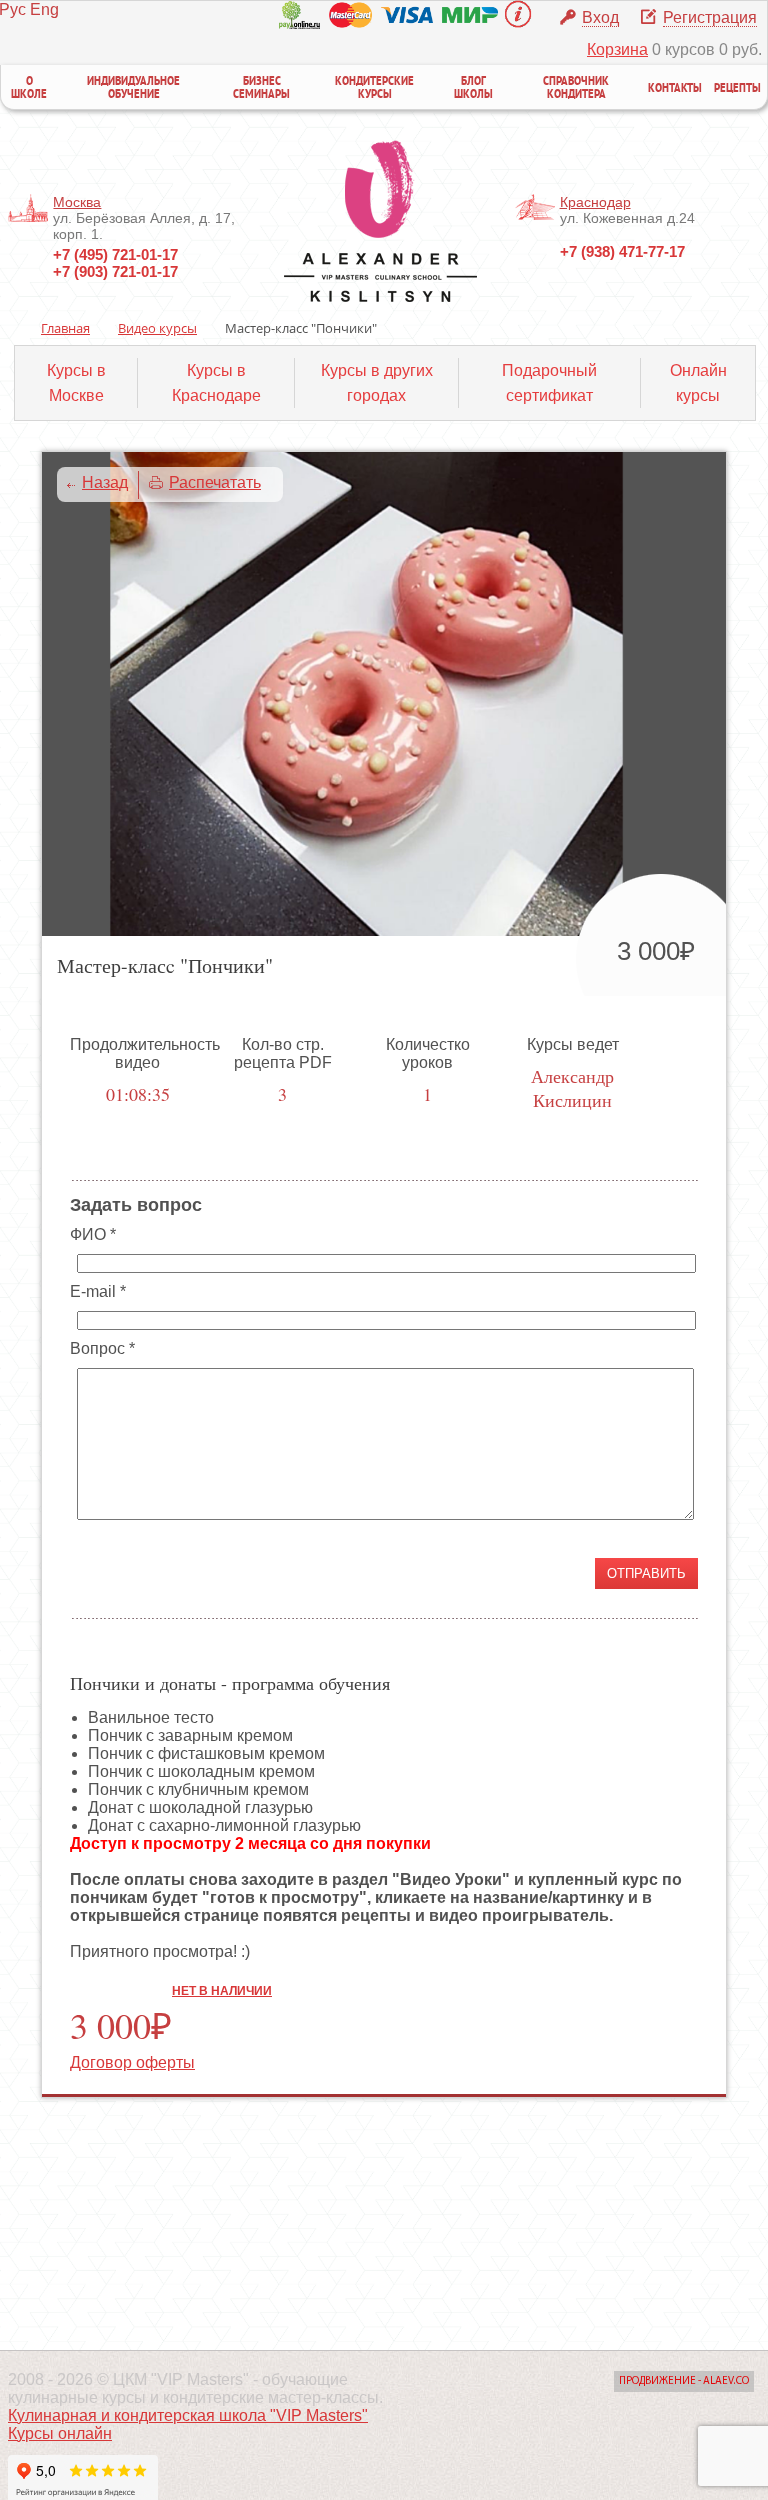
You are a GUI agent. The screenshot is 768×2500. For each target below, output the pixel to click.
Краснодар (595, 202)
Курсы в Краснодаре (216, 383)
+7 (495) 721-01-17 (115, 254)
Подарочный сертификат (549, 383)
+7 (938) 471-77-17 (622, 251)
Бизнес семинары (261, 89)
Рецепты (737, 89)
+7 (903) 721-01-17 (115, 271)
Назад (105, 482)
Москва (77, 202)
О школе (29, 89)
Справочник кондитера (576, 89)
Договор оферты (132, 2062)
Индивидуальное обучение (133, 89)
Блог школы (473, 89)
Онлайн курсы (698, 383)
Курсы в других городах (377, 383)
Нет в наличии (222, 1990)
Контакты (675, 89)
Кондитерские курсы (374, 89)
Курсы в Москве (76, 383)
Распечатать (215, 482)
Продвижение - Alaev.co (684, 2381)
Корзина (617, 49)
